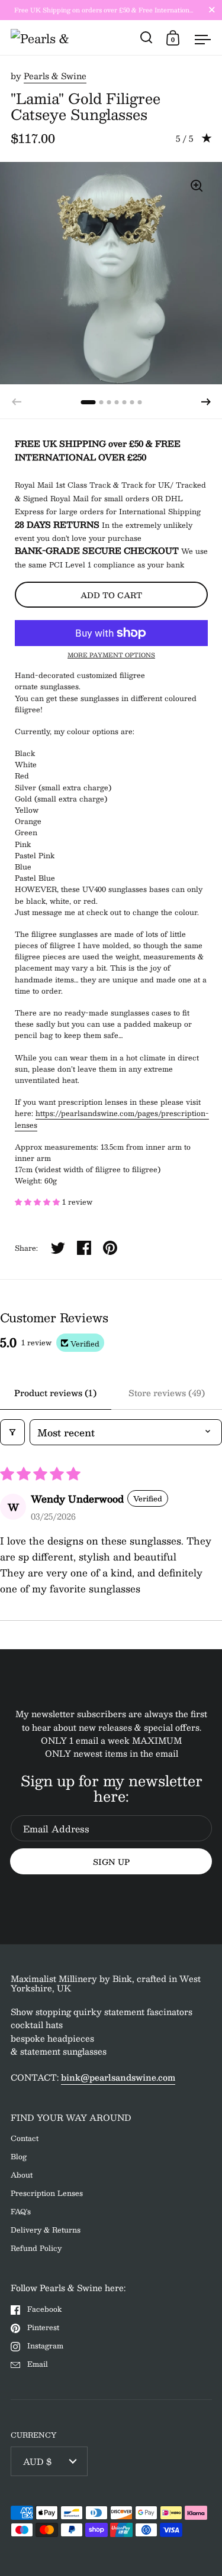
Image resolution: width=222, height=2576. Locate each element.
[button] (206, 402)
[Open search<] (147, 38)
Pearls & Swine (55, 76)
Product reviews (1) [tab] (55, 1393)
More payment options (111, 655)
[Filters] (12, 1432)
